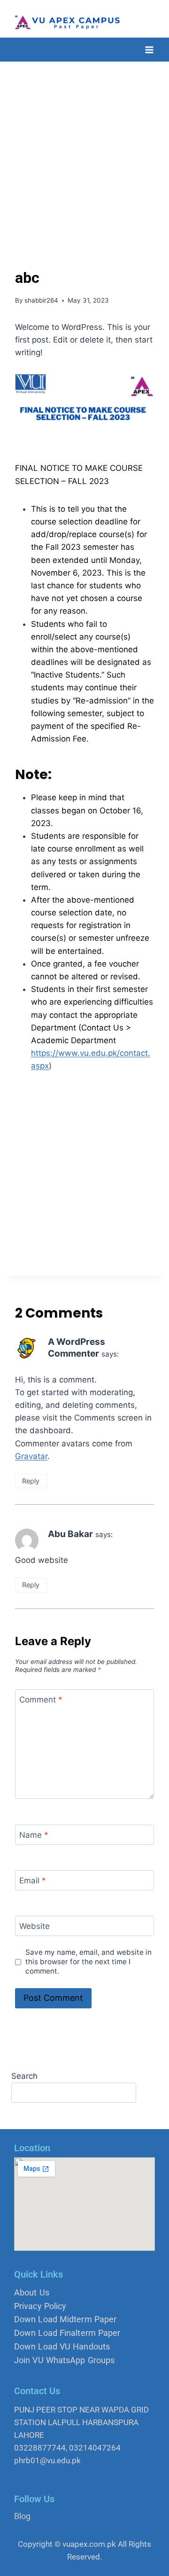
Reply (31, 1481)
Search (24, 2076)
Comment (41, 1700)
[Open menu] (149, 50)
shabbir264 (41, 300)
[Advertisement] (84, 151)
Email (33, 1881)
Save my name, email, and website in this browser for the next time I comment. (88, 1962)
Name (34, 1835)
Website (35, 1926)
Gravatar (31, 1456)
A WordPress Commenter (77, 1348)
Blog (22, 2516)
